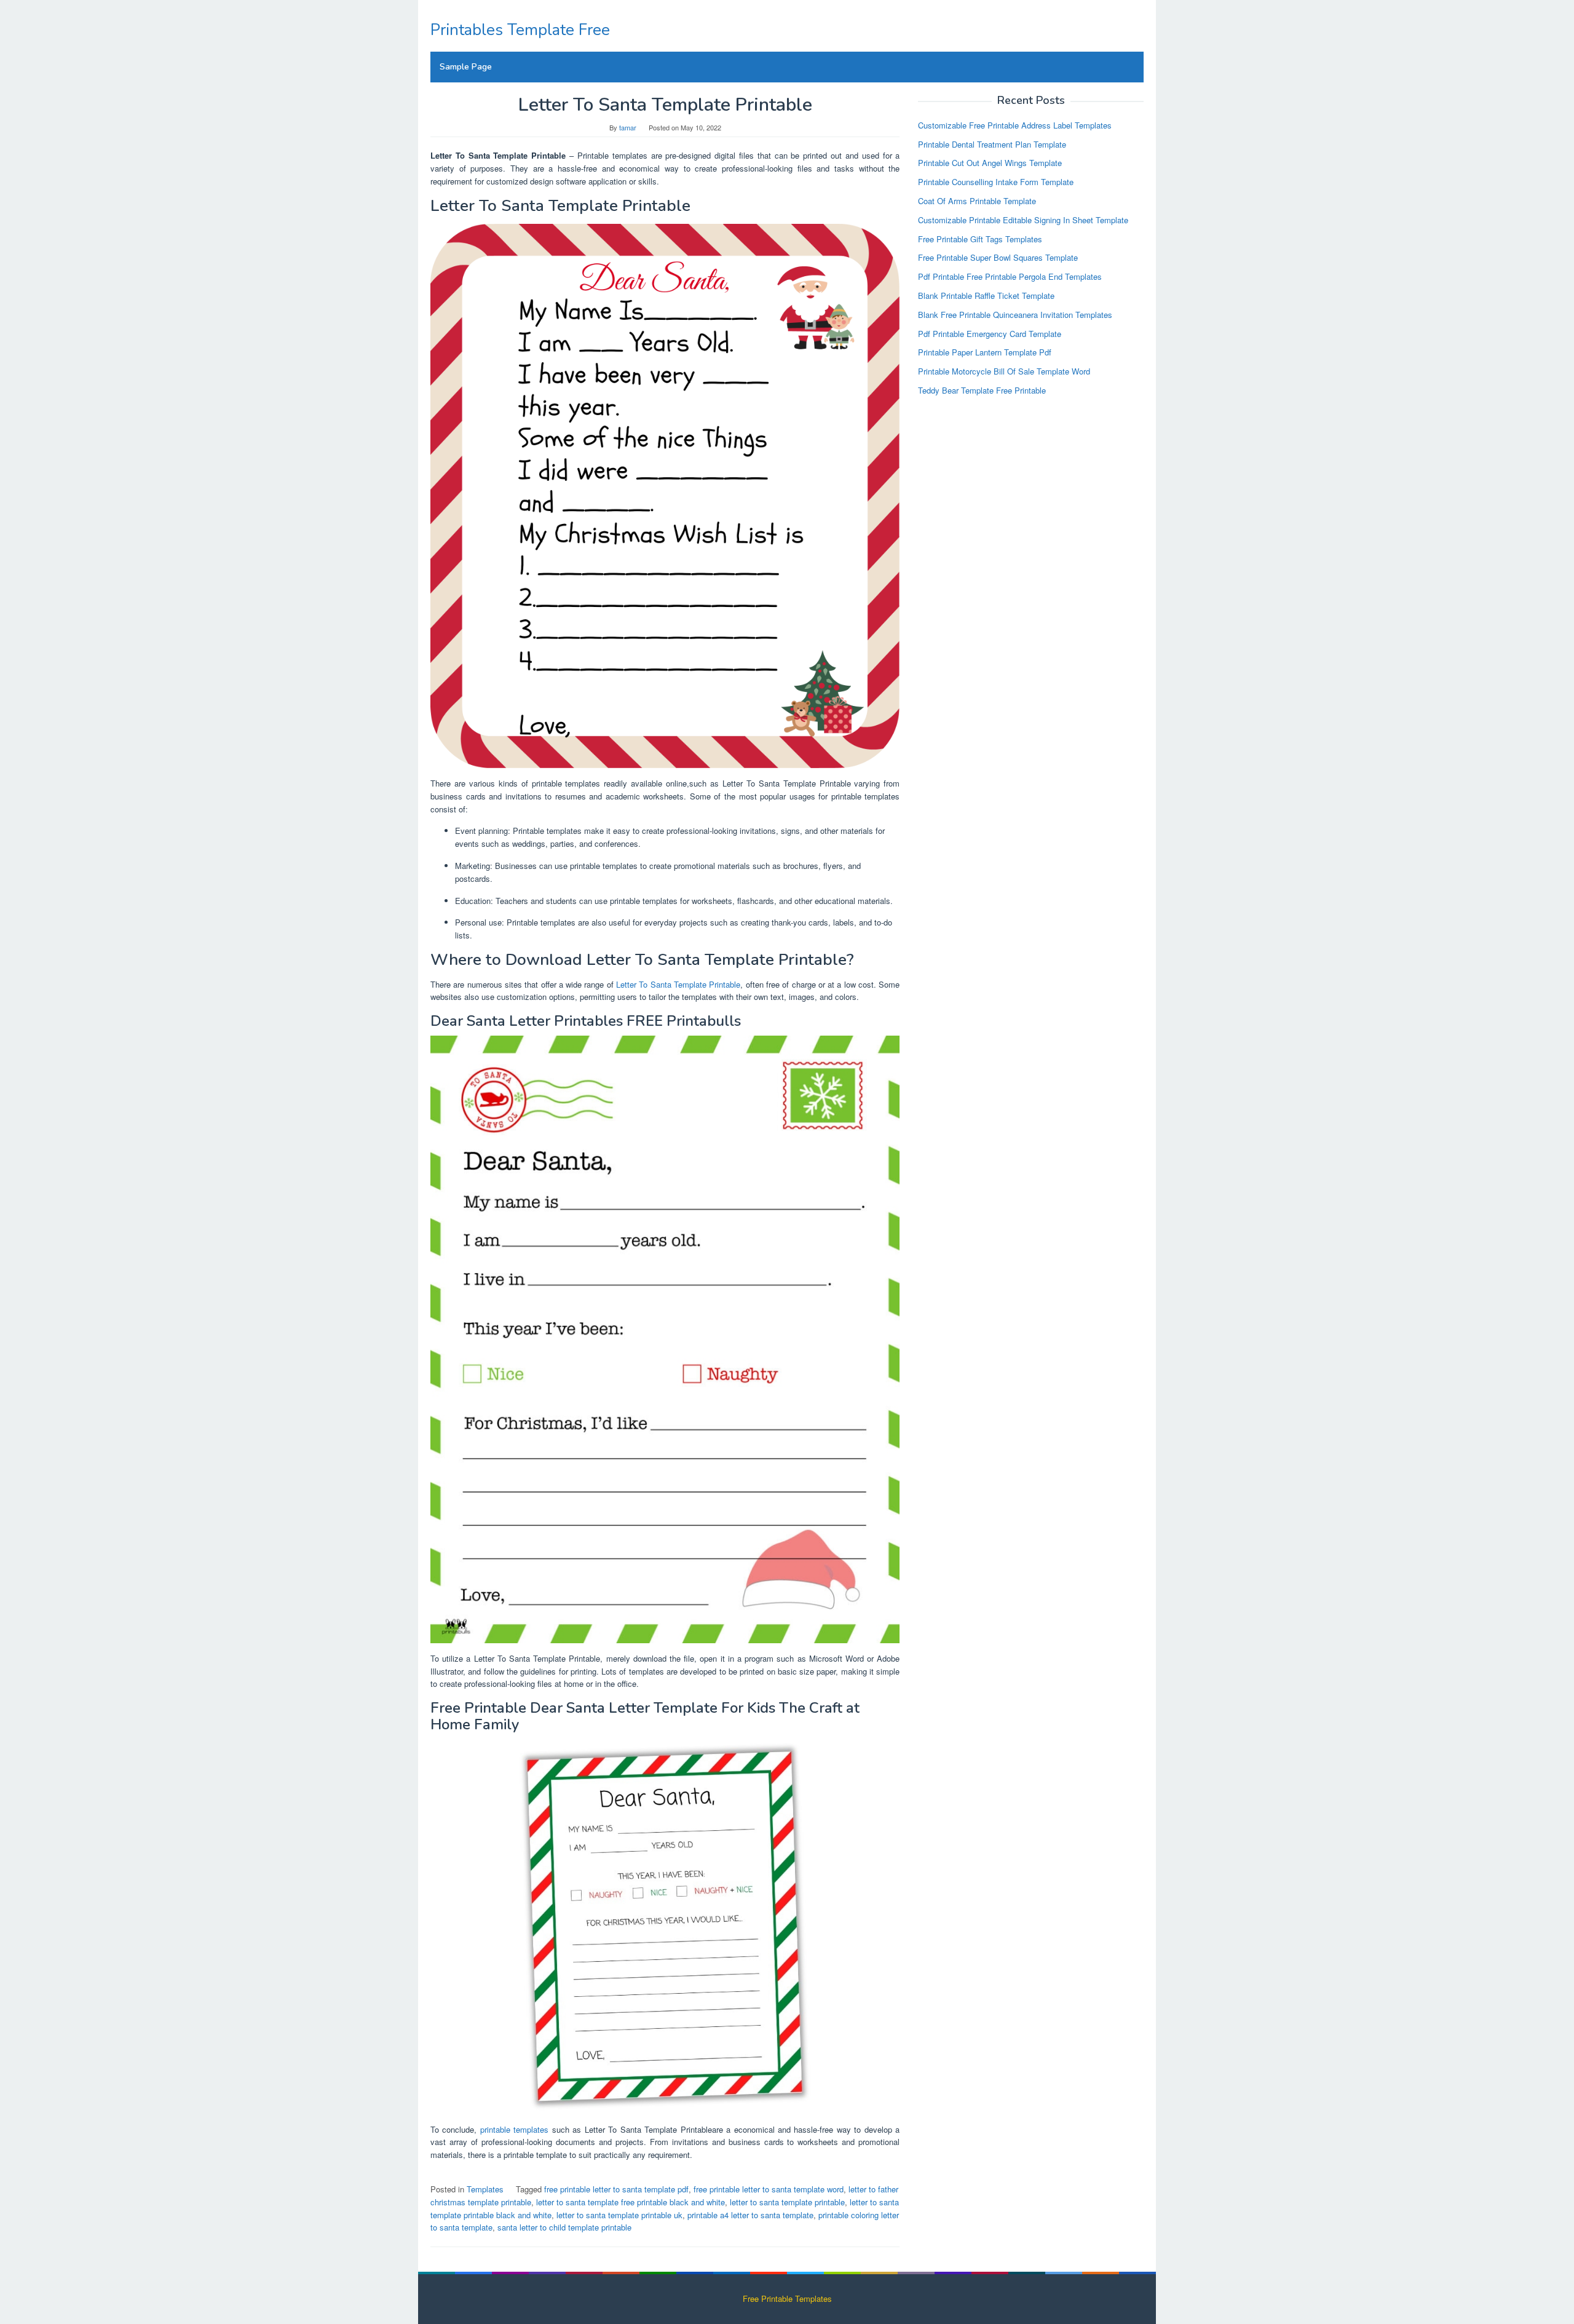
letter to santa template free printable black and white (631, 2202)
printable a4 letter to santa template (750, 2215)
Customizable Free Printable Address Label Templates (1015, 125)
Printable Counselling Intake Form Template (996, 182)
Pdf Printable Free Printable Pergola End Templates (1010, 276)
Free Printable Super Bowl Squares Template (998, 257)
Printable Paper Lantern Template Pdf (985, 352)
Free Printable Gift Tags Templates (980, 238)
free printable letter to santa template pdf (616, 2189)
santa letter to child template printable (564, 2227)
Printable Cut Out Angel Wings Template (990, 163)
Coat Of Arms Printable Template (977, 201)
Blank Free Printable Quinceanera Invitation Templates (1015, 314)
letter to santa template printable (787, 2202)
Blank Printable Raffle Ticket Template (986, 295)
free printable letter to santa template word (769, 2189)
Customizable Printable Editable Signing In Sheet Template (1023, 219)
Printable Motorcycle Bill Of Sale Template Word (1004, 371)
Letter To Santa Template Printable (678, 984)
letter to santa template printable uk (619, 2215)
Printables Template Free (520, 30)
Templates (485, 2189)
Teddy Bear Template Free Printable (982, 390)
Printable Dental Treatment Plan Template (992, 144)
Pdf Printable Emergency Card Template (990, 333)
